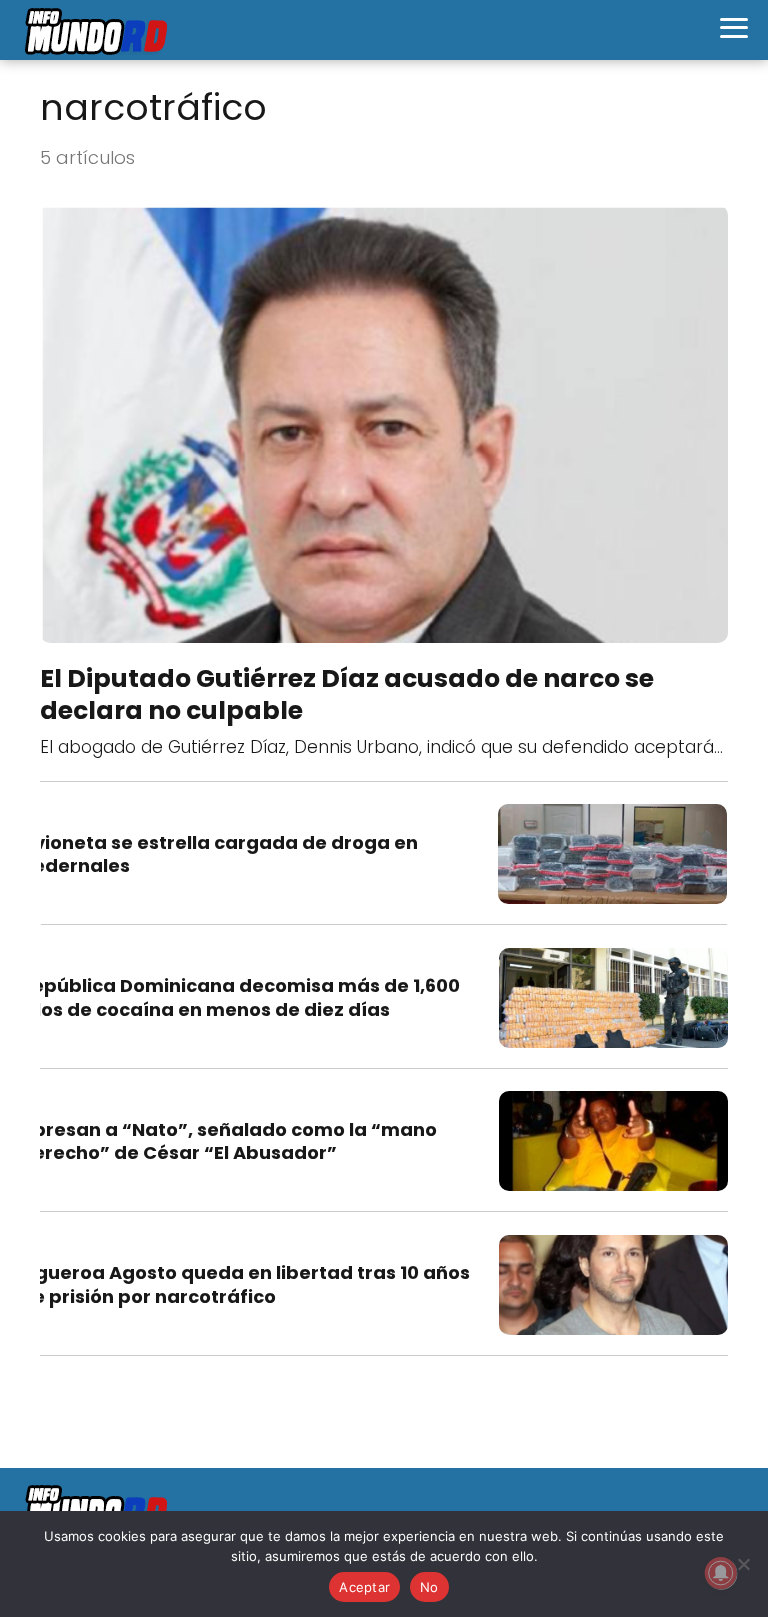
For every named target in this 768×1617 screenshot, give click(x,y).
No (429, 1587)
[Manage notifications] (721, 1573)
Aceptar (364, 1587)
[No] (743, 1564)
